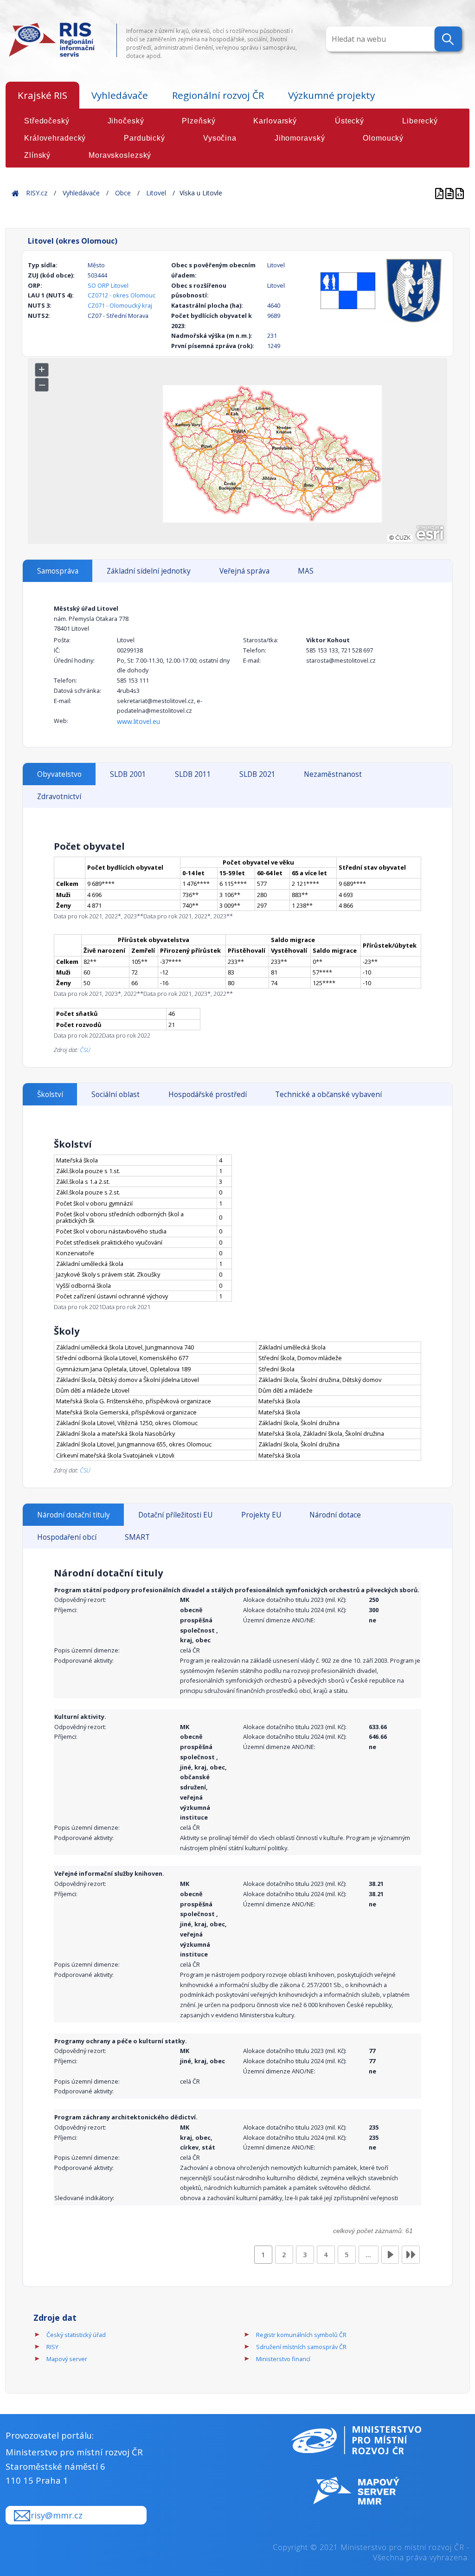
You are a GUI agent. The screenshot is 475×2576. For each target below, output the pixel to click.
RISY (52, 2347)
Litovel (156, 193)
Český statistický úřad (76, 2335)
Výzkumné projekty (331, 95)
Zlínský (37, 155)
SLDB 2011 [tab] (193, 774)
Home (15, 193)
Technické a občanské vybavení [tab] (328, 1094)
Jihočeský (126, 121)
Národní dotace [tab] (335, 1515)
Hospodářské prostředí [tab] (208, 1094)
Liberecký (420, 121)
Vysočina (220, 138)
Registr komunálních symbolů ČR (301, 2335)
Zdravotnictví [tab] (59, 797)
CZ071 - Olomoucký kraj (120, 305)
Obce (123, 193)
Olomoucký (383, 138)
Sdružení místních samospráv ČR (301, 2347)
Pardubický (144, 138)
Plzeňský (199, 121)
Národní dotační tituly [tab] (74, 1515)
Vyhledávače (120, 95)
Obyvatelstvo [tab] (59, 774)
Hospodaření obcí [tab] (67, 1537)
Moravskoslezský (120, 155)
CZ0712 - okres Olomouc (122, 295)
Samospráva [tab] (58, 571)
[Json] (460, 193)
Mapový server (67, 2359)
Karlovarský (275, 121)
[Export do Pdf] (440, 193)
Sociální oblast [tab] (116, 1094)
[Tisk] (450, 193)
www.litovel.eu (138, 721)
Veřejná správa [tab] (244, 571)
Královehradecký (55, 138)
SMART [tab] (137, 1537)
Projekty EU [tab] (261, 1515)
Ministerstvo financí (283, 2359)
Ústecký (350, 121)
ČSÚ (85, 1050)
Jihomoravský (300, 138)
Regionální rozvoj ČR (218, 95)
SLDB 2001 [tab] (128, 774)
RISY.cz (37, 193)
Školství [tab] (50, 1094)
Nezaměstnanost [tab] (333, 774)
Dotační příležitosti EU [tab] (175, 1515)
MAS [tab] (306, 571)
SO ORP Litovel (108, 285)
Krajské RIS (42, 95)
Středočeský (47, 121)
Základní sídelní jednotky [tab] (149, 571)
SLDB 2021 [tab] (257, 774)
